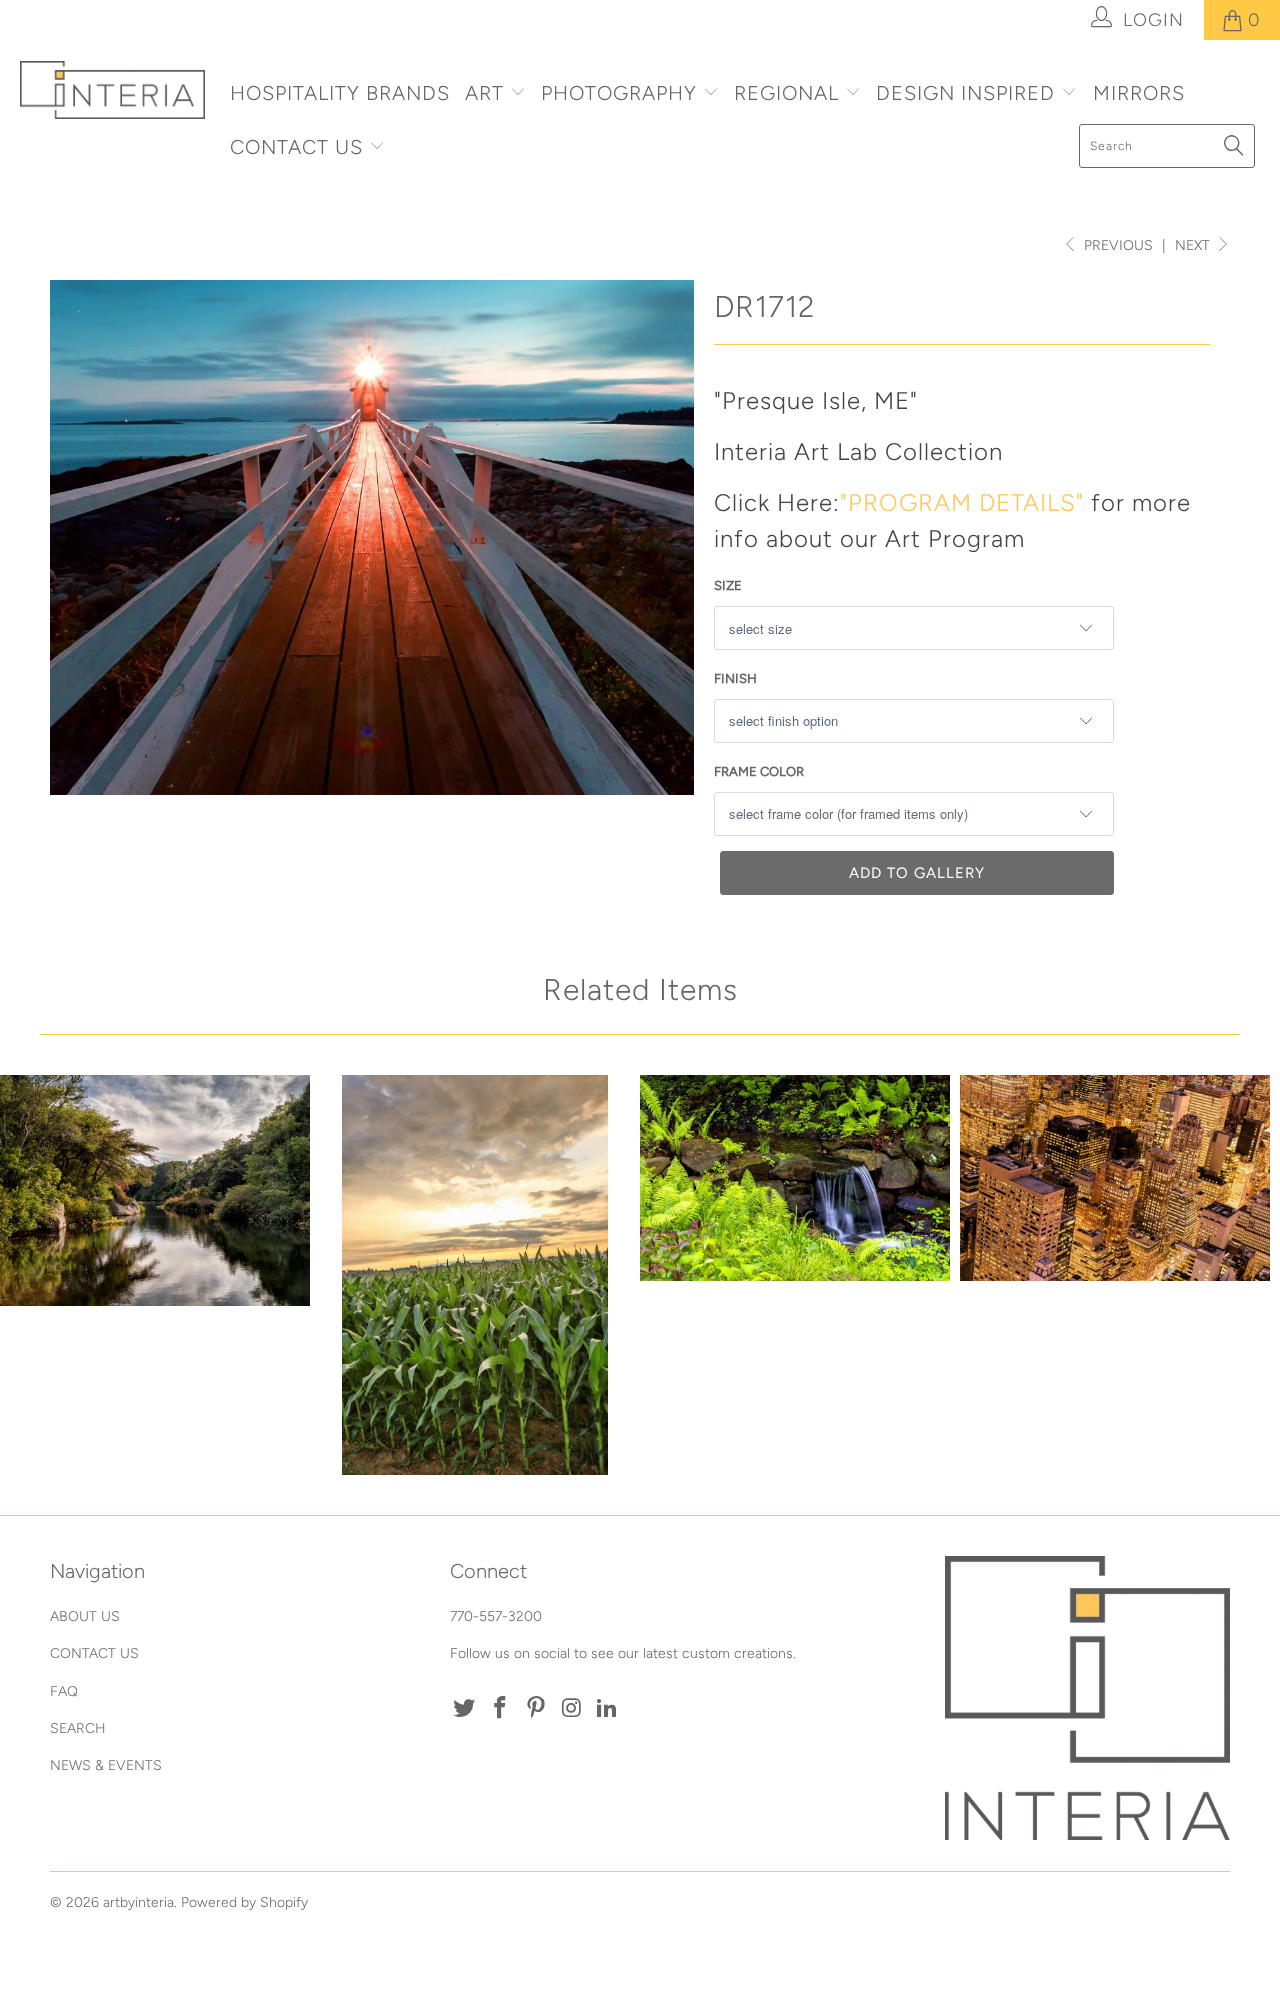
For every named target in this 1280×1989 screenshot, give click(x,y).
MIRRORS (1139, 93)
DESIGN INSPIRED (965, 93)
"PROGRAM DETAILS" (962, 502)
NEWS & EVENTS (106, 1765)
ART (484, 93)
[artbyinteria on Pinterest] (536, 1709)
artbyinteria (138, 1902)
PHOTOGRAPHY (619, 93)
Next (1194, 245)
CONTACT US (299, 147)
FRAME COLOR (759, 771)
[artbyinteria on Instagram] (572, 1709)
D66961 (795, 1178)
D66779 (1115, 1178)
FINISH (735, 678)
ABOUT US (85, 1616)
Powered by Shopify (244, 1902)
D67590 (155, 1190)
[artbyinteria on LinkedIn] (608, 1709)
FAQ (64, 1691)
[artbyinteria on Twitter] (465, 1709)
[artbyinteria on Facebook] (501, 1709)
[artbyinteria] (112, 90)
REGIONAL (786, 93)
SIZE (728, 585)
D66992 (475, 1275)
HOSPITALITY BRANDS (340, 93)
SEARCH (78, 1728)
